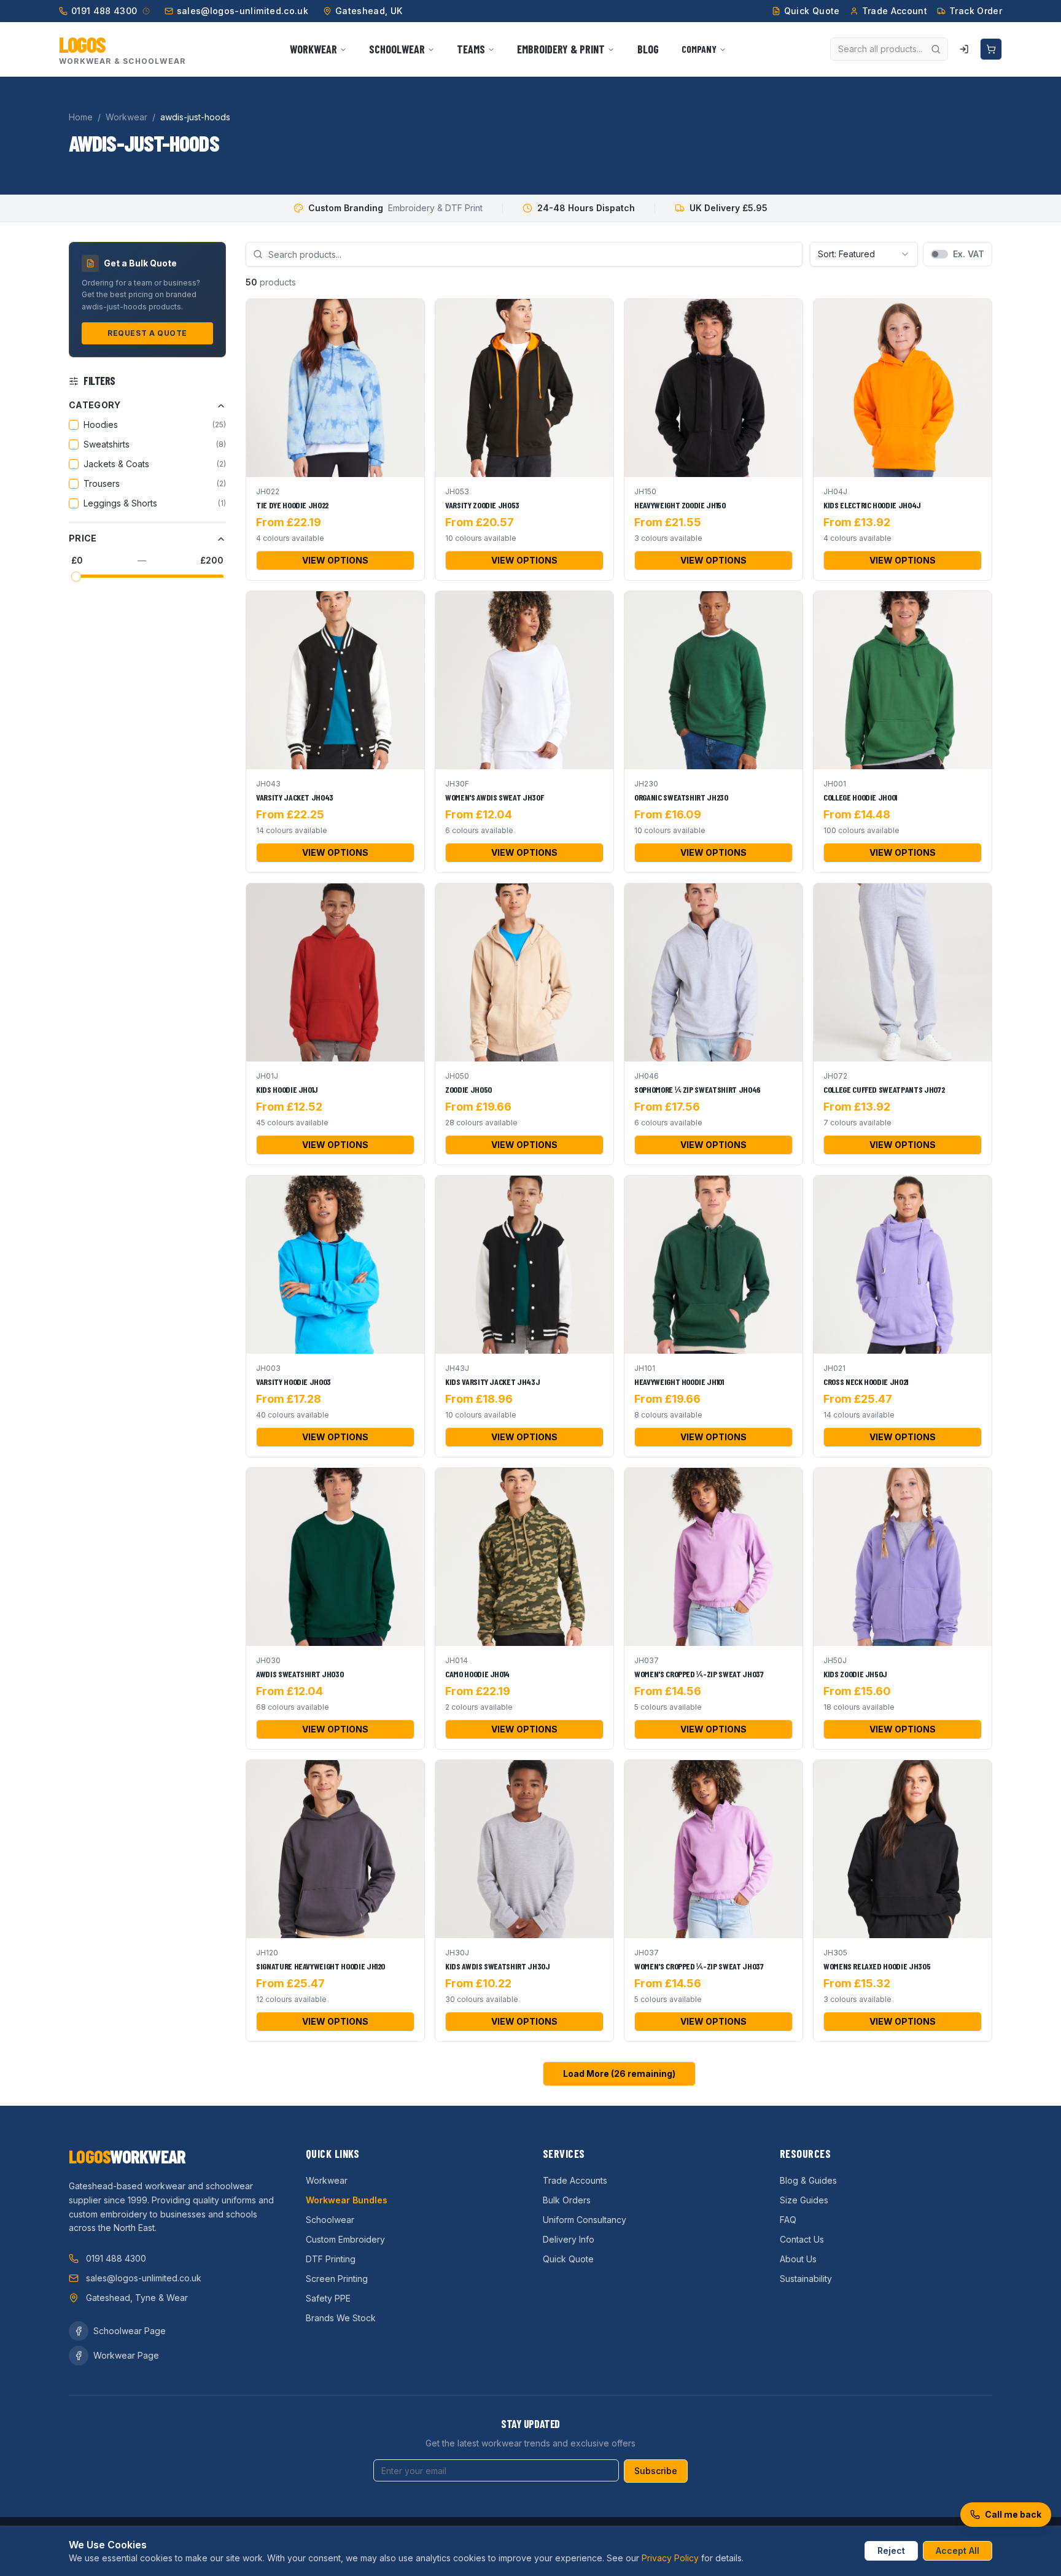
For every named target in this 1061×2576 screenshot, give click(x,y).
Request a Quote (147, 334)
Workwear (126, 117)
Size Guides (804, 2200)
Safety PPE (328, 2298)
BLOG (648, 49)
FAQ (788, 2220)
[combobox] (864, 254)
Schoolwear (330, 2220)
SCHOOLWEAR (397, 49)
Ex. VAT (969, 254)
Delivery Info (569, 2239)
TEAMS (471, 49)
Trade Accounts (575, 2180)
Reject (891, 2551)
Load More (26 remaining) (619, 2074)
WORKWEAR (313, 49)
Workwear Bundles (347, 2200)
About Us (798, 2259)
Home (81, 117)
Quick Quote (568, 2259)
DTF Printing (331, 2259)
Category (95, 405)
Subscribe (656, 2471)
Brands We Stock (341, 2318)
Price (83, 539)
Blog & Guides (808, 2180)
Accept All (958, 2551)
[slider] (76, 576)
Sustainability (806, 2279)
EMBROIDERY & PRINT (561, 49)
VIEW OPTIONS (335, 560)
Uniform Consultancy (585, 2220)
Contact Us (802, 2239)
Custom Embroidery (345, 2239)
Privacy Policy (670, 2558)
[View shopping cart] (991, 49)
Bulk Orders (567, 2200)
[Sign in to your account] (964, 49)
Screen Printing (337, 2279)
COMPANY (699, 49)
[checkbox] (74, 425)
